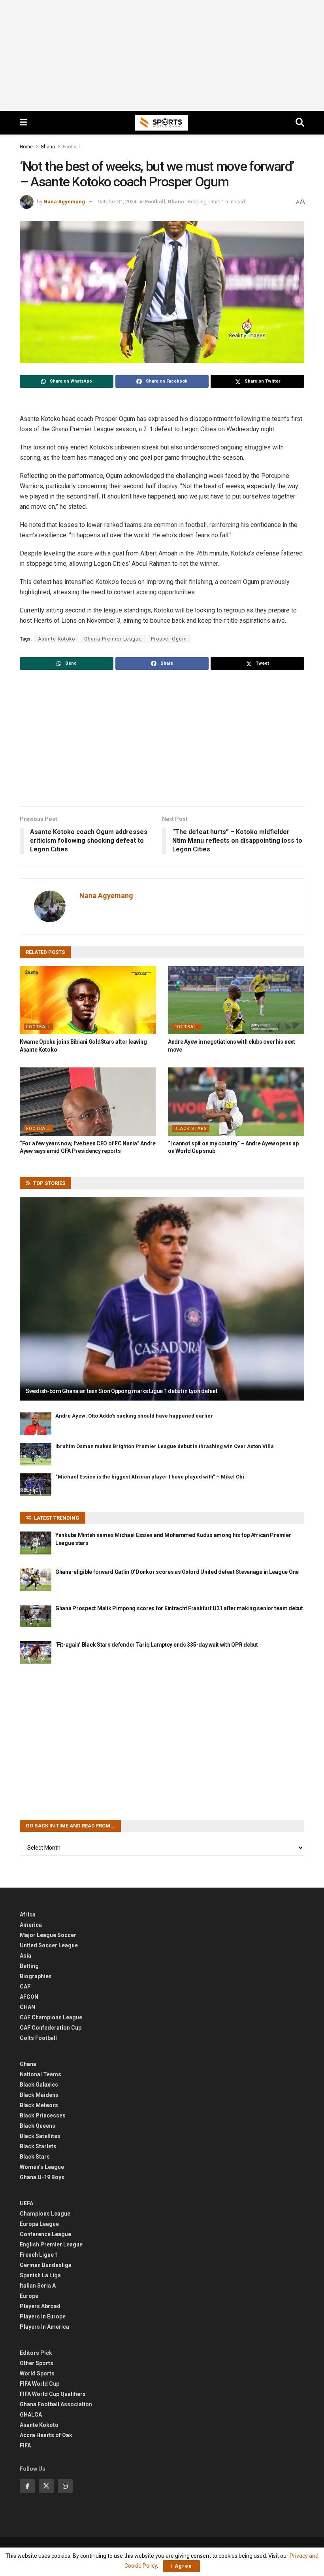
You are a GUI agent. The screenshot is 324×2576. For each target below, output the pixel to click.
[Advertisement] (162, 55)
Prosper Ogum (169, 639)
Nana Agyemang (64, 202)
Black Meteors (39, 2105)
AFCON (29, 1997)
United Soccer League (49, 1945)
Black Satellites (40, 2136)
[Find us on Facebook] (27, 2486)
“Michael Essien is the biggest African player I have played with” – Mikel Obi (150, 1477)
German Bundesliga (46, 2265)
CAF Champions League (51, 2017)
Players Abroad (40, 2306)
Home (26, 147)
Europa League (39, 2224)
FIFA (25, 2445)
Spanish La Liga (40, 2275)
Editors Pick (36, 2353)
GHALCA (31, 2415)
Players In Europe (43, 2316)
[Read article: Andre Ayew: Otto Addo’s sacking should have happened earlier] (36, 1424)
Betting (29, 1966)
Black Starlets (38, 2146)
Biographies (36, 1976)
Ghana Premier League (113, 639)
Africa (28, 1914)
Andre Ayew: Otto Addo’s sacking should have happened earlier (134, 1416)
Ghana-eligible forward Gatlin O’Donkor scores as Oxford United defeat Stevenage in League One (177, 1572)
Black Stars (191, 1129)
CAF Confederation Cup (51, 2028)
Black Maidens (39, 2095)
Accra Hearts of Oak (46, 2435)
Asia (25, 1956)
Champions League (45, 2214)
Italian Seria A (38, 2286)
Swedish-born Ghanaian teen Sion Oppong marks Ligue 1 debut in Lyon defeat (121, 1391)
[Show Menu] (24, 123)
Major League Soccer (48, 1935)
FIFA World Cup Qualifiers (53, 2394)
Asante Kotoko (57, 639)
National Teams (40, 2074)
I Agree (182, 2566)
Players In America (44, 2327)
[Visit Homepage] (162, 123)
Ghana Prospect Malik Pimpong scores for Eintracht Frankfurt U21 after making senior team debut (179, 1608)
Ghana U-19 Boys (42, 2177)
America (31, 1925)
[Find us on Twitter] (46, 2486)
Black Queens (38, 2126)
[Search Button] (300, 123)
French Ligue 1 (39, 2255)
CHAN (27, 2007)
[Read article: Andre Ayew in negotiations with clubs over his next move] (236, 1000)
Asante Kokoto (39, 2425)
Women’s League (42, 2167)
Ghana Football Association (56, 2404)
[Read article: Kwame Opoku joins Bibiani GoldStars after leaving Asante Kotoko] (88, 1000)
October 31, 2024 (117, 202)
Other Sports (37, 2363)
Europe (29, 2296)
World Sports (37, 2373)
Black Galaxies (39, 2085)
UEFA (26, 2203)
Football (71, 147)
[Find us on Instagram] (65, 2486)
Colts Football (38, 2038)
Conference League (45, 2234)
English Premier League (51, 2244)
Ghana (48, 147)
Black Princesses (43, 2115)
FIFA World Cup (40, 2384)
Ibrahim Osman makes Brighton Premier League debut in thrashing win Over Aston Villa (165, 1446)
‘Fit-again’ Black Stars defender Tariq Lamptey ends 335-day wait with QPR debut (157, 1645)
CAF (25, 1986)
